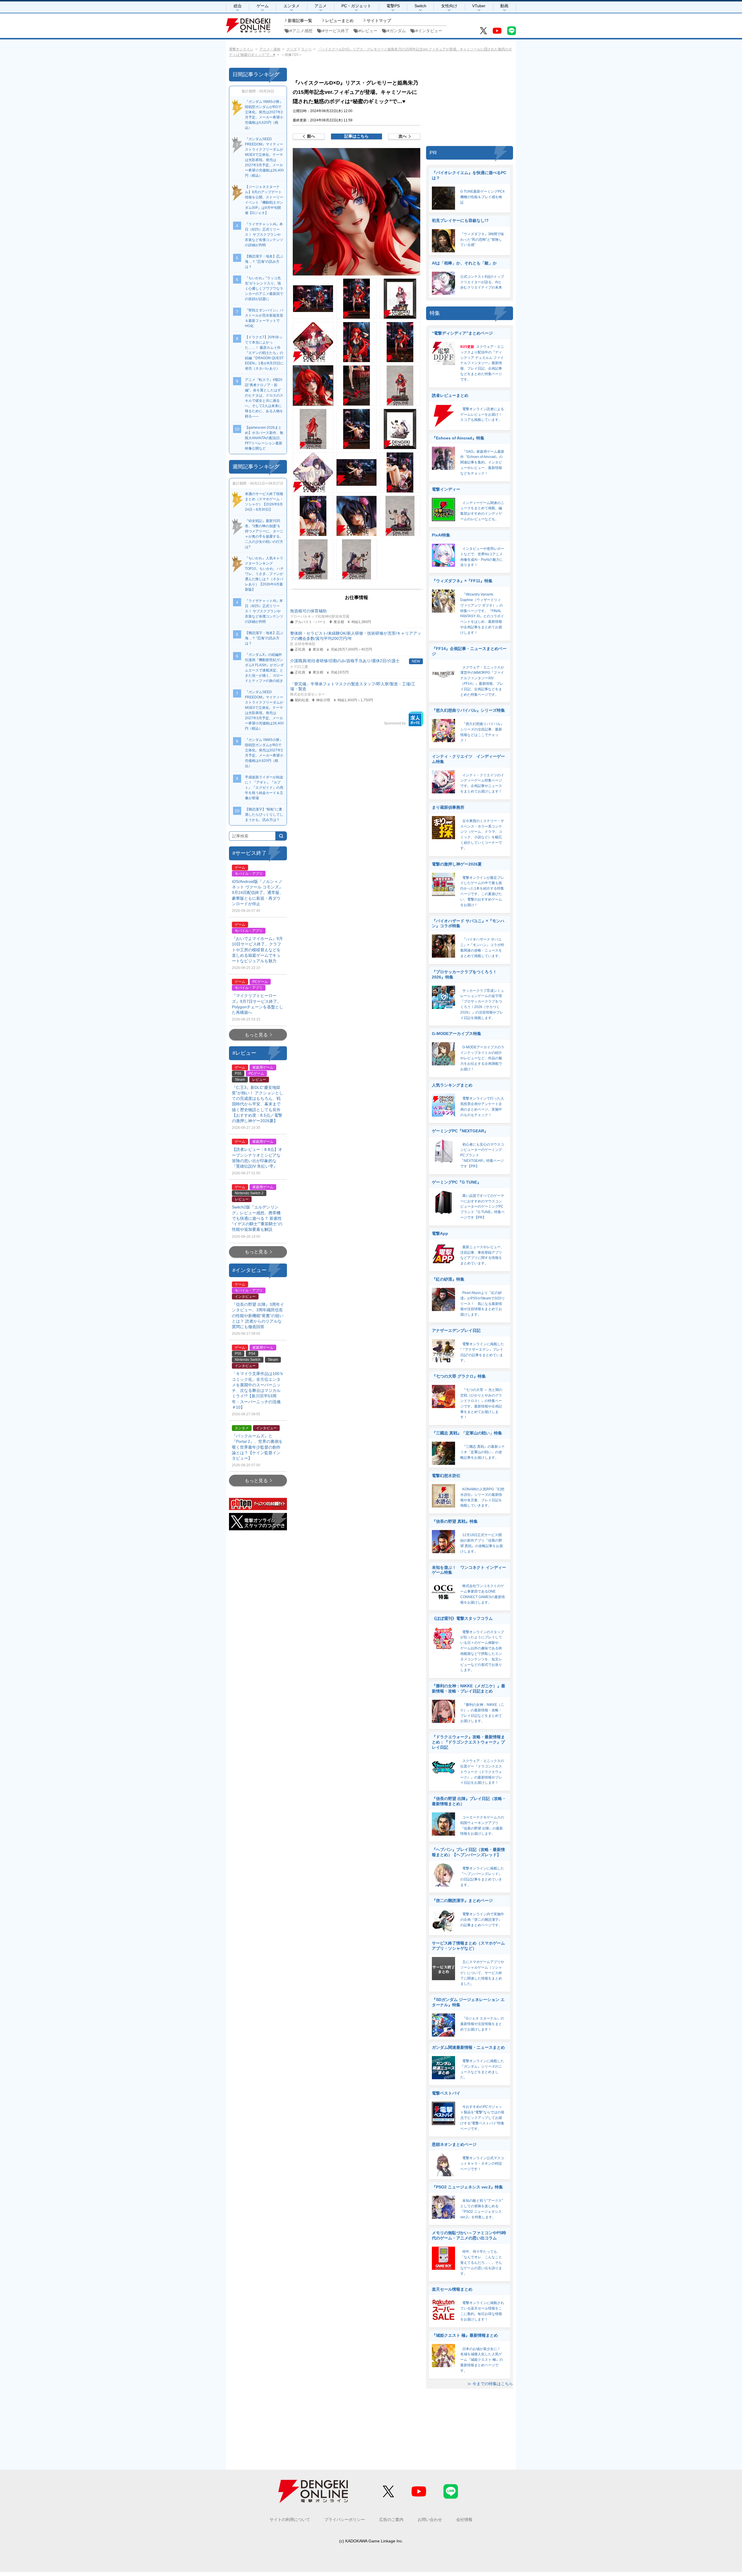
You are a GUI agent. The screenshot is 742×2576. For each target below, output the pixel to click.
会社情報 (464, 2520)
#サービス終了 (336, 31)
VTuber (479, 6)
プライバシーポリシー (345, 2520)
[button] (357, 212)
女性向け (449, 6)
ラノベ (306, 49)
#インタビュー (429, 31)
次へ (403, 136)
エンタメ (292, 6)
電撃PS (393, 6)
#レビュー (368, 31)
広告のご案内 (391, 2520)
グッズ (292, 49)
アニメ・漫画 (270, 49)
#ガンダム (397, 31)
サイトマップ (379, 21)
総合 (238, 6)
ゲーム (263, 6)
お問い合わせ (430, 2520)
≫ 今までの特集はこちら (490, 2384)
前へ (311, 136)
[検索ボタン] (281, 836)
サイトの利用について (290, 2520)
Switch (420, 6)
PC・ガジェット (356, 6)
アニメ (321, 6)
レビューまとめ (339, 21)
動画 (504, 6)
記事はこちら (357, 136)
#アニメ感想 (301, 31)
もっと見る (256, 1035)
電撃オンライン (241, 49)
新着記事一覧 (300, 21)
